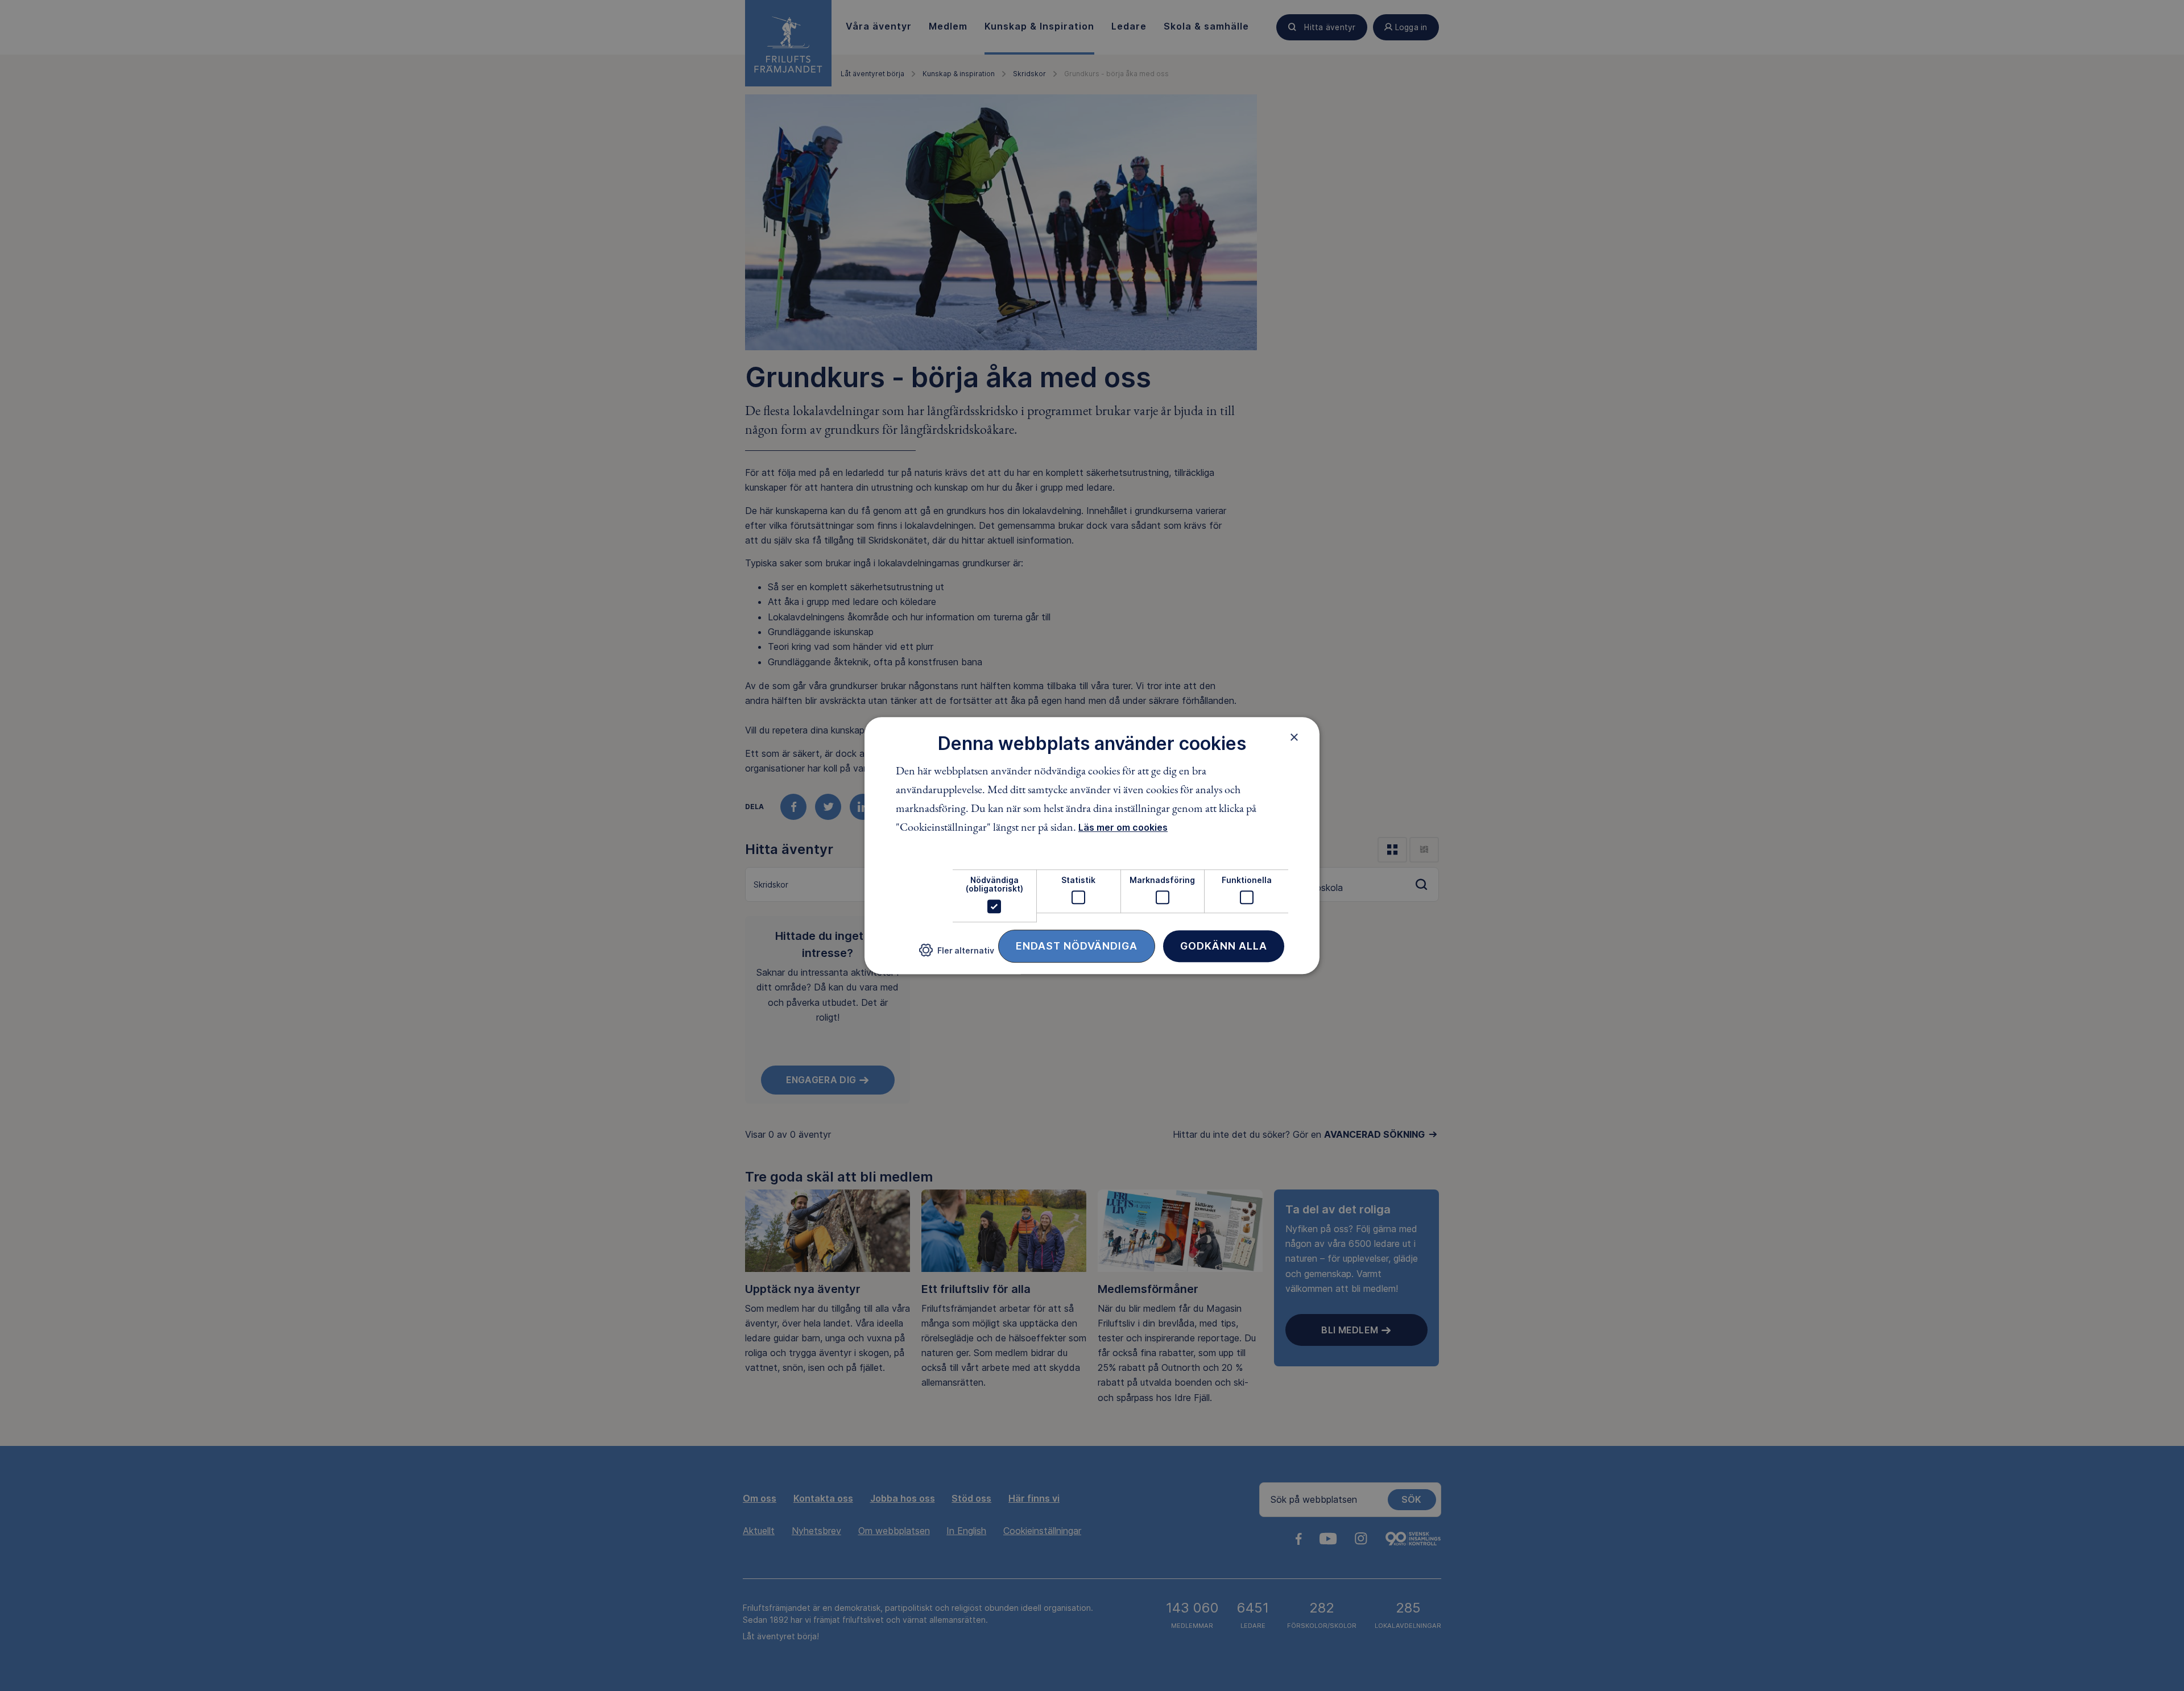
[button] (957, 954)
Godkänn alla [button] (1224, 946)
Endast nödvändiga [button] (1077, 946)
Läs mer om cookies (1123, 827)
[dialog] (1092, 845)
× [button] (1294, 737)
